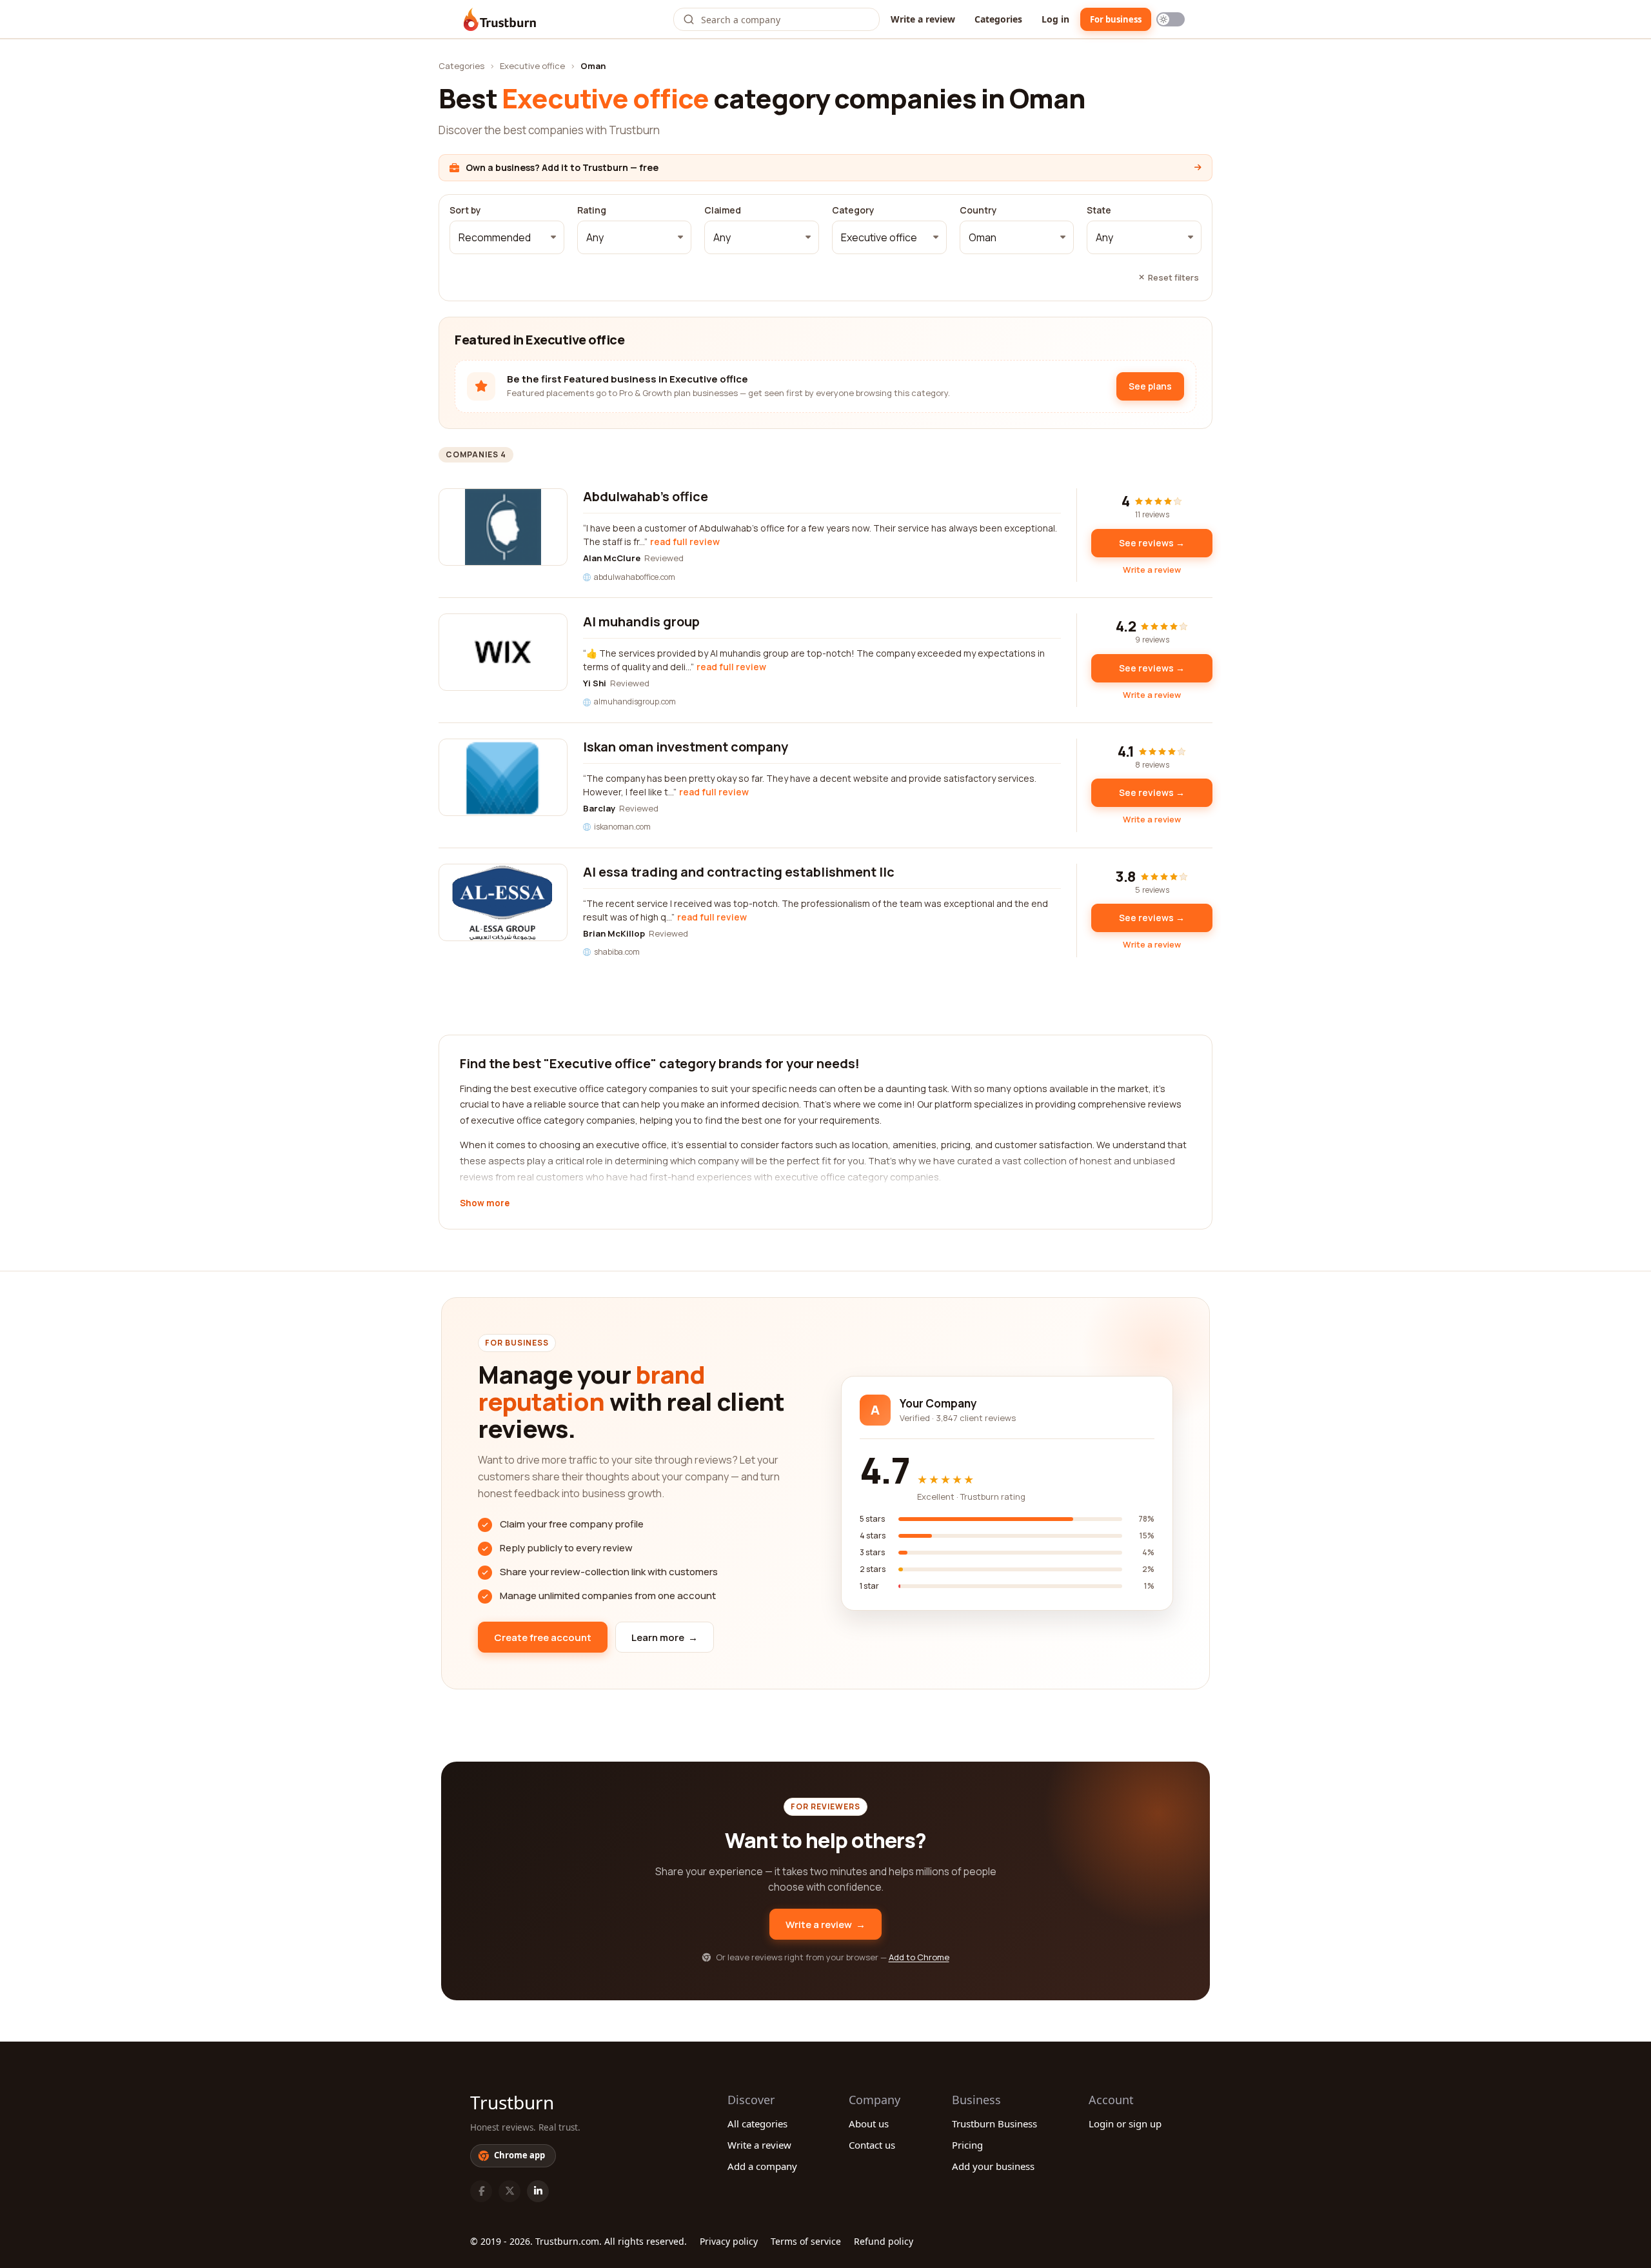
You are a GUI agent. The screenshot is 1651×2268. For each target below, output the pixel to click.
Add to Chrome (919, 1957)
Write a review (923, 19)
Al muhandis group (641, 622)
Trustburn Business (994, 2124)
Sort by (465, 210)
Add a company (762, 2166)
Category (853, 210)
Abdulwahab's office (646, 496)
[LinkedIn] (538, 2191)
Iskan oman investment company (686, 747)
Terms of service (806, 2241)
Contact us (872, 2145)
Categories (998, 19)
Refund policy (884, 2241)
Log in (1055, 19)
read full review (685, 542)
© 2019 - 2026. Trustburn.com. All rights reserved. (578, 2241)
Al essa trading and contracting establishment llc (739, 872)
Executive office (532, 66)
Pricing (967, 2145)
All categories (757, 2124)
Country (978, 210)
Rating (592, 210)
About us (869, 2124)
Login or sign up (1125, 2124)
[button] (507, 237)
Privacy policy (729, 2241)
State (1099, 210)
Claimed (723, 210)
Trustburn (512, 2102)
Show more (485, 1204)
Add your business (993, 2166)
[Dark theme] (1171, 19)
